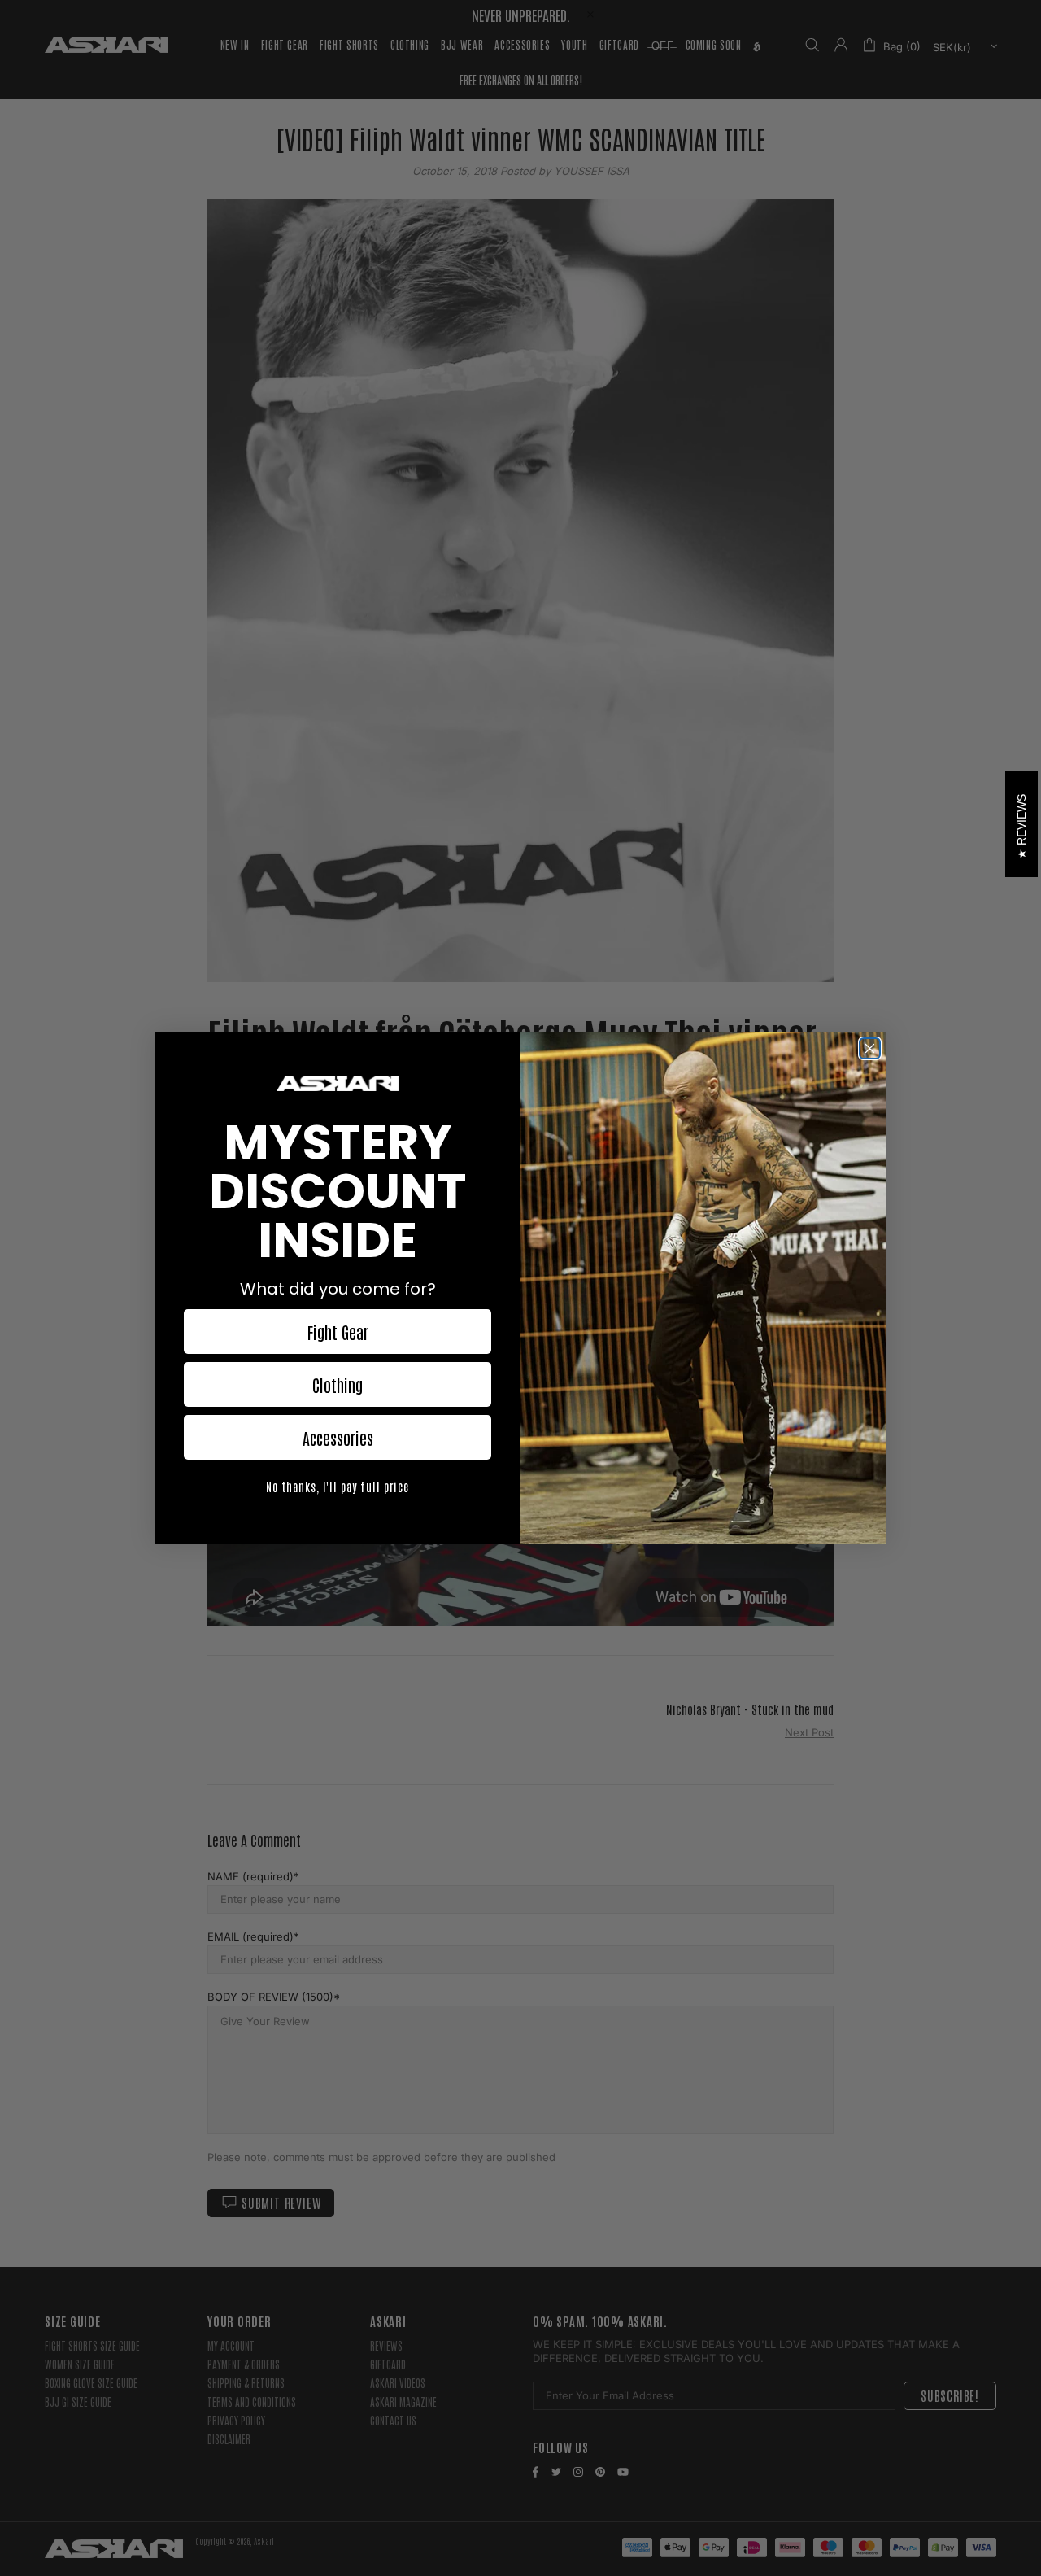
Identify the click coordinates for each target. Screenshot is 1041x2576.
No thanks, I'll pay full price (338, 1487)
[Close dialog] (870, 1048)
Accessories (338, 1438)
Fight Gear (338, 1332)
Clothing (338, 1385)
